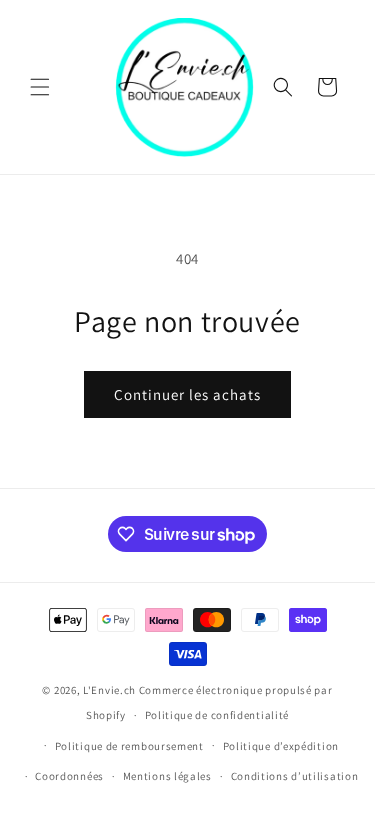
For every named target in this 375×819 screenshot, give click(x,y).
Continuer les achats (187, 394)
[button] (40, 87)
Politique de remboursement (129, 746)
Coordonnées (69, 776)
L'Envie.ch (109, 690)
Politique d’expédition (281, 746)
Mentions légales (167, 776)
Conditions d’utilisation (295, 776)
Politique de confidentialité (217, 715)
